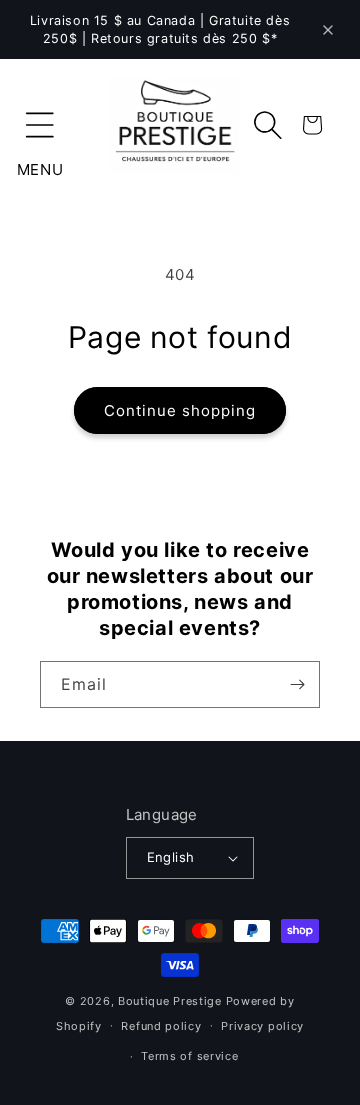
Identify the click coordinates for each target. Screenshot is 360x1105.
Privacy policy (262, 1026)
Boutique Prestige (170, 1001)
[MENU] (40, 125)
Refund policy (161, 1026)
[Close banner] (328, 30)
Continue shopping (180, 410)
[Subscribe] (297, 684)
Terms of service (189, 1056)
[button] (40, 125)
